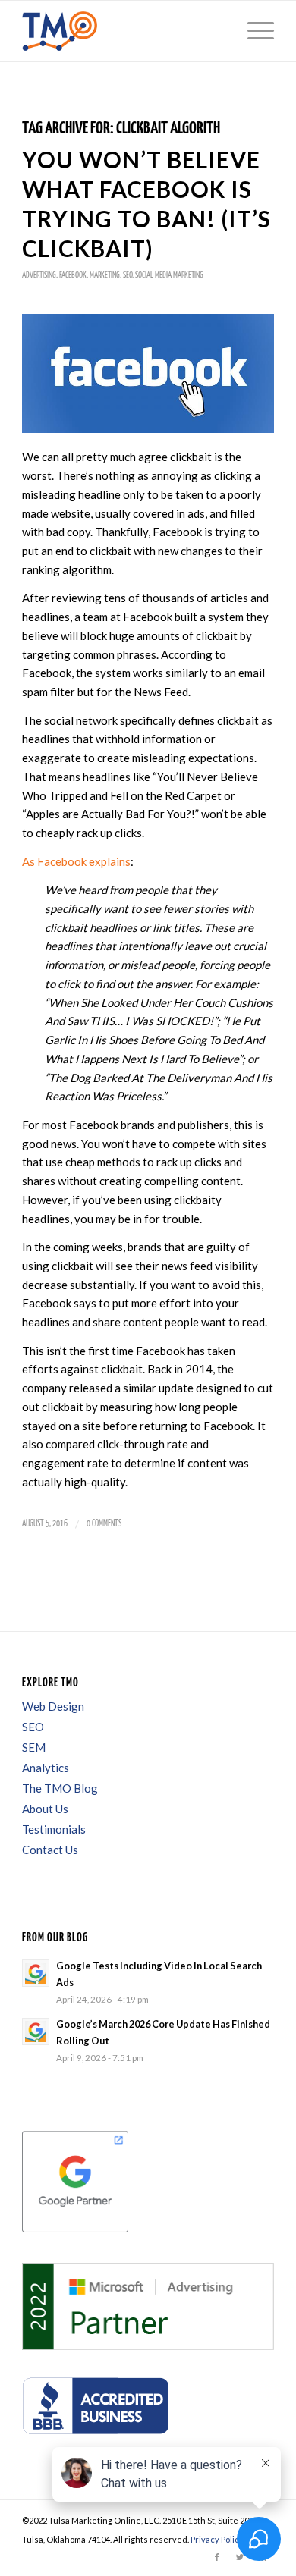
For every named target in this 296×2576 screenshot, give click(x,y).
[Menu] (253, 31)
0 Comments (104, 1524)
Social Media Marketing (169, 275)
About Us (45, 1809)
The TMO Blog (60, 1788)
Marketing (105, 275)
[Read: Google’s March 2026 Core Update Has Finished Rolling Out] (36, 2032)
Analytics (46, 1768)
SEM (34, 1747)
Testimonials (54, 1829)
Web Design (53, 1706)
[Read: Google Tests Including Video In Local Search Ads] (36, 1973)
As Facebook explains (76, 861)
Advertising (39, 275)
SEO (128, 275)
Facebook (73, 275)
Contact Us (50, 1850)
